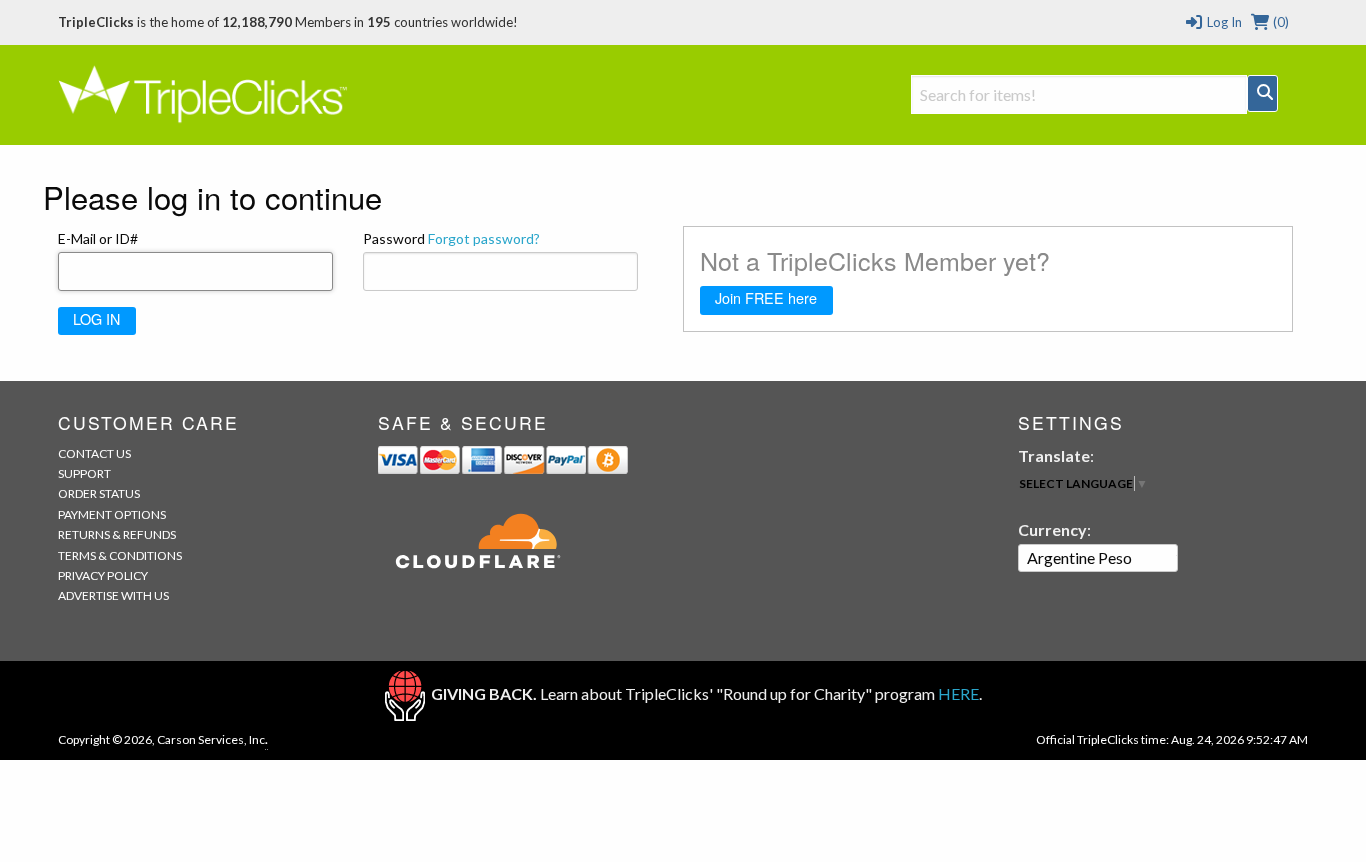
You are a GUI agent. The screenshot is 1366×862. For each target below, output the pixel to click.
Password (451, 238)
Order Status (99, 493)
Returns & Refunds (117, 534)
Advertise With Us (113, 595)
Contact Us (94, 453)
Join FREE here (766, 297)
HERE (958, 693)
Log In (1222, 22)
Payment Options (112, 514)
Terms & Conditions (120, 555)
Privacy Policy (103, 575)
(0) (1279, 22)
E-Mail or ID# (98, 238)
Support (84, 473)
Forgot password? (484, 238)
